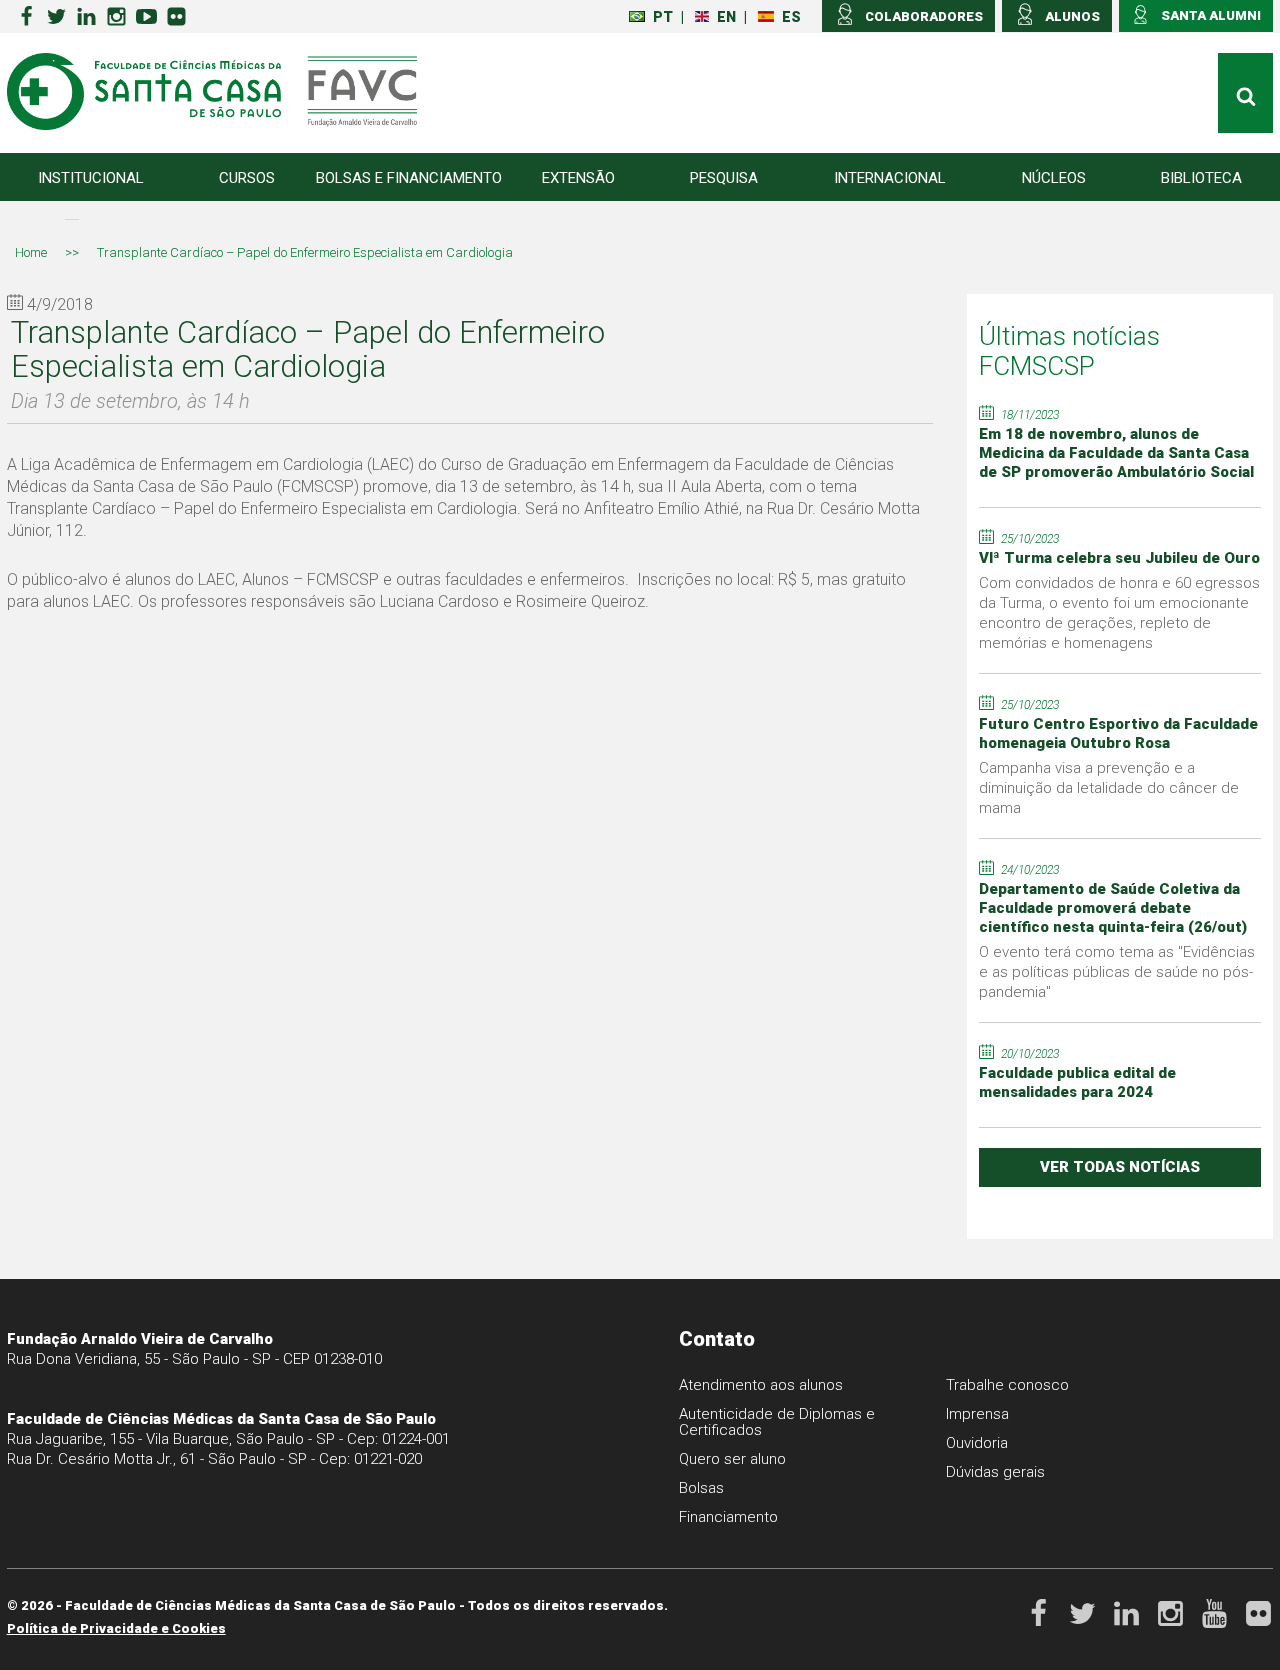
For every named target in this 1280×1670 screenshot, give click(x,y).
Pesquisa (724, 178)
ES (791, 17)
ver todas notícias (1120, 1167)
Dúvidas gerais (995, 1472)
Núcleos (1054, 178)
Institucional (91, 178)
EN (726, 17)
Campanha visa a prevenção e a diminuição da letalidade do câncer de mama (1109, 788)
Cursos (247, 178)
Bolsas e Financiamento (409, 178)
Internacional (890, 178)
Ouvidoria (977, 1443)
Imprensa (977, 1414)
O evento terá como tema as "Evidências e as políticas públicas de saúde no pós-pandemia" (1117, 972)
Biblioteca (1201, 178)
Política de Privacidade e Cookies (116, 1628)
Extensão (578, 178)
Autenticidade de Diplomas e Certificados (777, 1422)
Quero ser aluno (732, 1459)
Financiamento (728, 1517)
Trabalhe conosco (1007, 1385)
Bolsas (701, 1488)
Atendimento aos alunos (761, 1385)
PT (663, 17)
